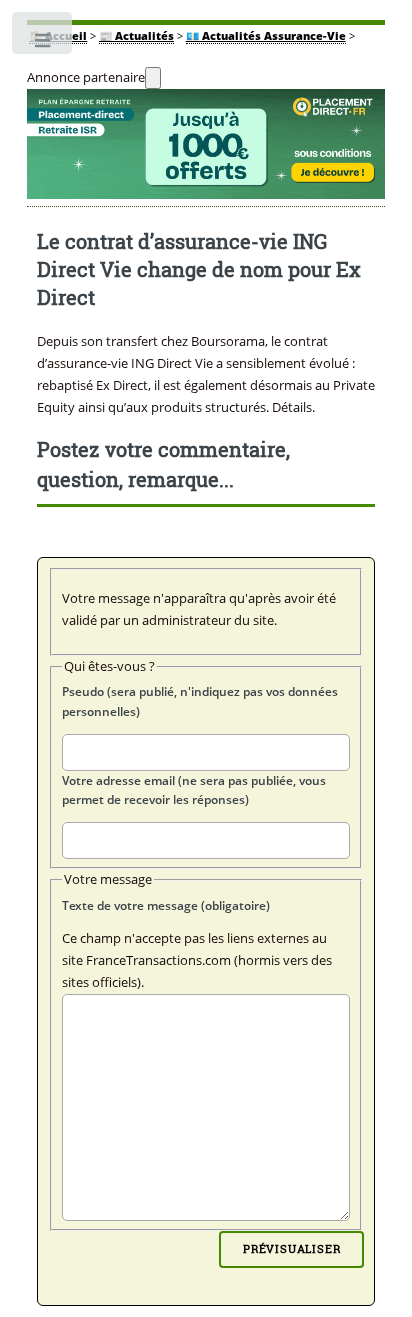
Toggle (43, 45)
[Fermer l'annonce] (153, 78)
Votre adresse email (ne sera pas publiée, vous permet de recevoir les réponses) (194, 790)
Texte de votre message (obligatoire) (166, 905)
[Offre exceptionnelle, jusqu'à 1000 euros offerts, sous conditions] (206, 148)
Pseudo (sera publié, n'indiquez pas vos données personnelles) (200, 701)
